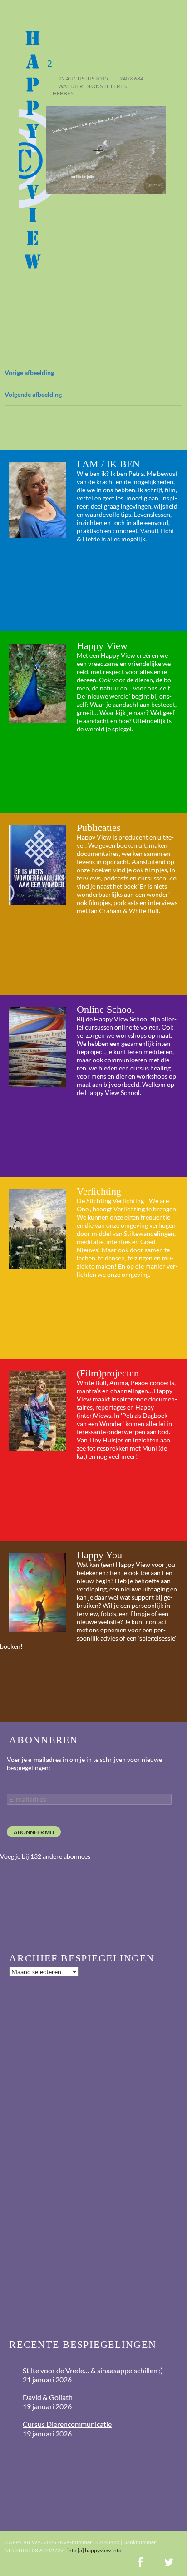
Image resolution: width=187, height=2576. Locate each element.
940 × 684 (131, 78)
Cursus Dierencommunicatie (67, 2424)
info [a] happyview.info (94, 2550)
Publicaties (99, 828)
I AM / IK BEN (108, 464)
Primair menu (176, 11)
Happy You (99, 1555)
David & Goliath (48, 2397)
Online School (106, 1009)
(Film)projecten (108, 1373)
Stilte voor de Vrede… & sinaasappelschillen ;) (93, 2370)
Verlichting (99, 1191)
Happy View (102, 646)
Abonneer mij (34, 1832)
